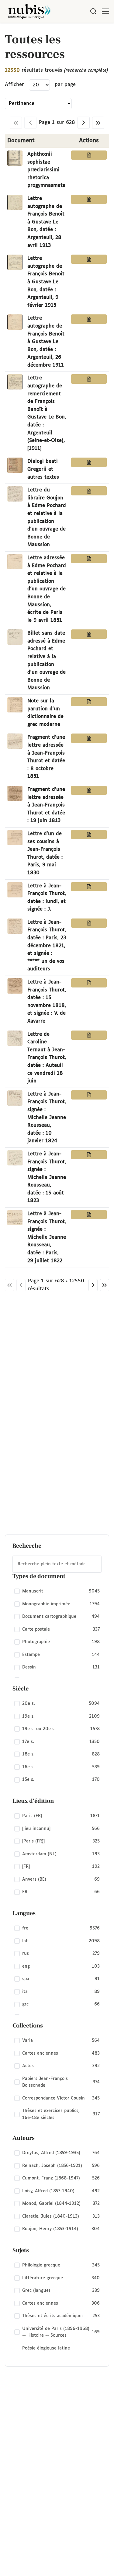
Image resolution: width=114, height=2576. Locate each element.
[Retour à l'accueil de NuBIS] (29, 11)
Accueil (84, 31)
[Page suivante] (84, 123)
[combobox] (57, 1564)
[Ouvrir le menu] (105, 11)
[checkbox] (57, 1591)
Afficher (14, 85)
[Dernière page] (98, 123)
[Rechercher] (93, 11)
